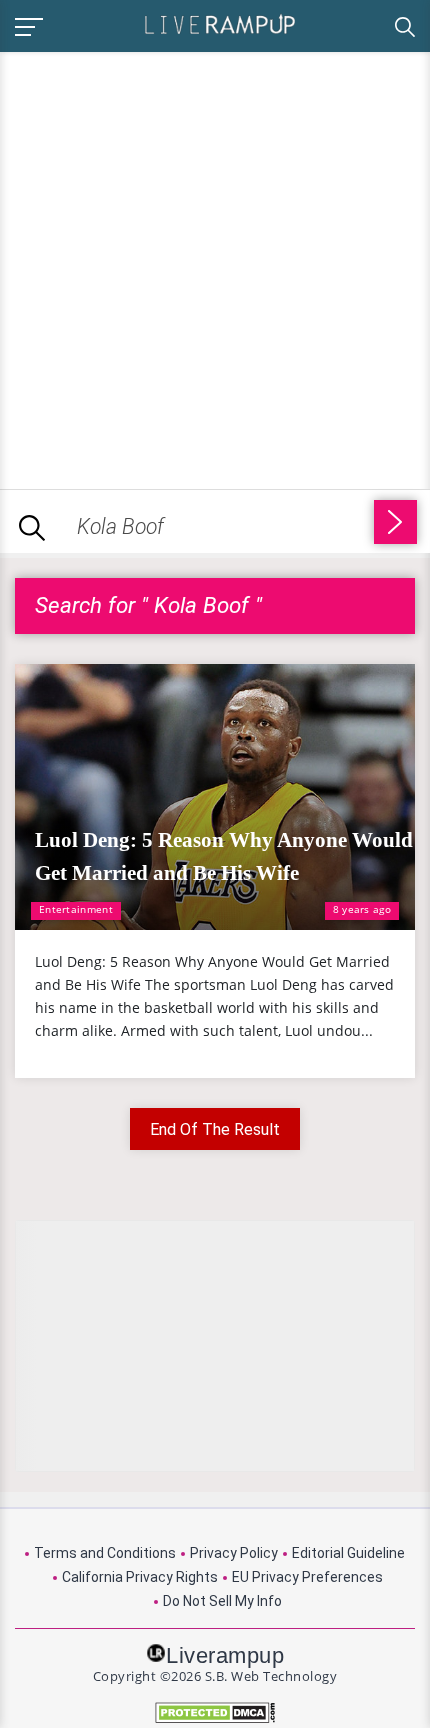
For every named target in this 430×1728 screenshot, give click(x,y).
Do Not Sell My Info (222, 1601)
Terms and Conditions (105, 1553)
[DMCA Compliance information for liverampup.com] (215, 1712)
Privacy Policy (234, 1553)
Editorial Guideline (348, 1553)
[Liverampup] (220, 23)
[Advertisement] (215, 267)
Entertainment (76, 909)
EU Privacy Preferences (307, 1577)
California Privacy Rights (140, 1577)
